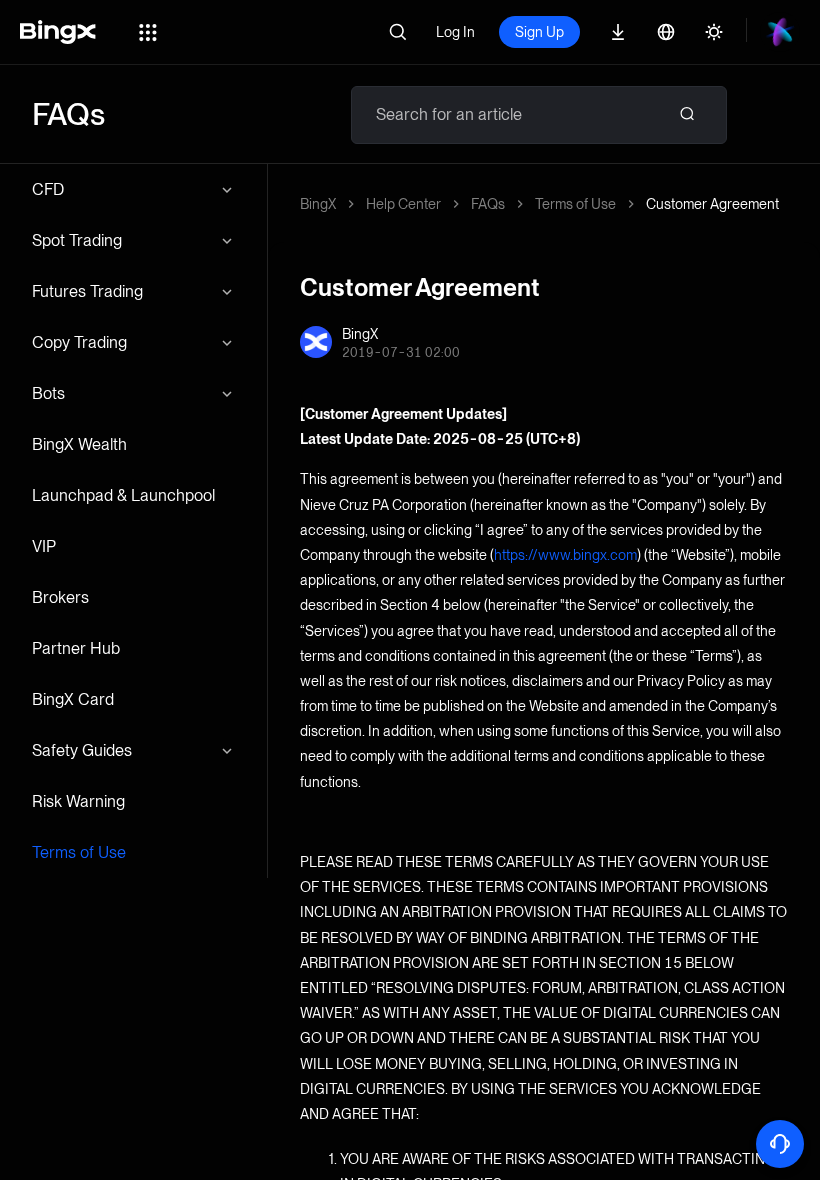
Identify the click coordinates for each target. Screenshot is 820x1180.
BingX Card (73, 699)
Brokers (60, 597)
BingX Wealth (79, 444)
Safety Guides (82, 750)
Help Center (403, 204)
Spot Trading (77, 240)
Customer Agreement (712, 204)
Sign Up (539, 32)
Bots (48, 393)
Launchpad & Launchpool (123, 495)
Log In (455, 32)
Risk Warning (78, 801)
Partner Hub (76, 648)
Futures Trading (87, 291)
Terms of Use (79, 852)
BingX (318, 204)
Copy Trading (79, 342)
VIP (44, 546)
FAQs (488, 204)
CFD (48, 189)
